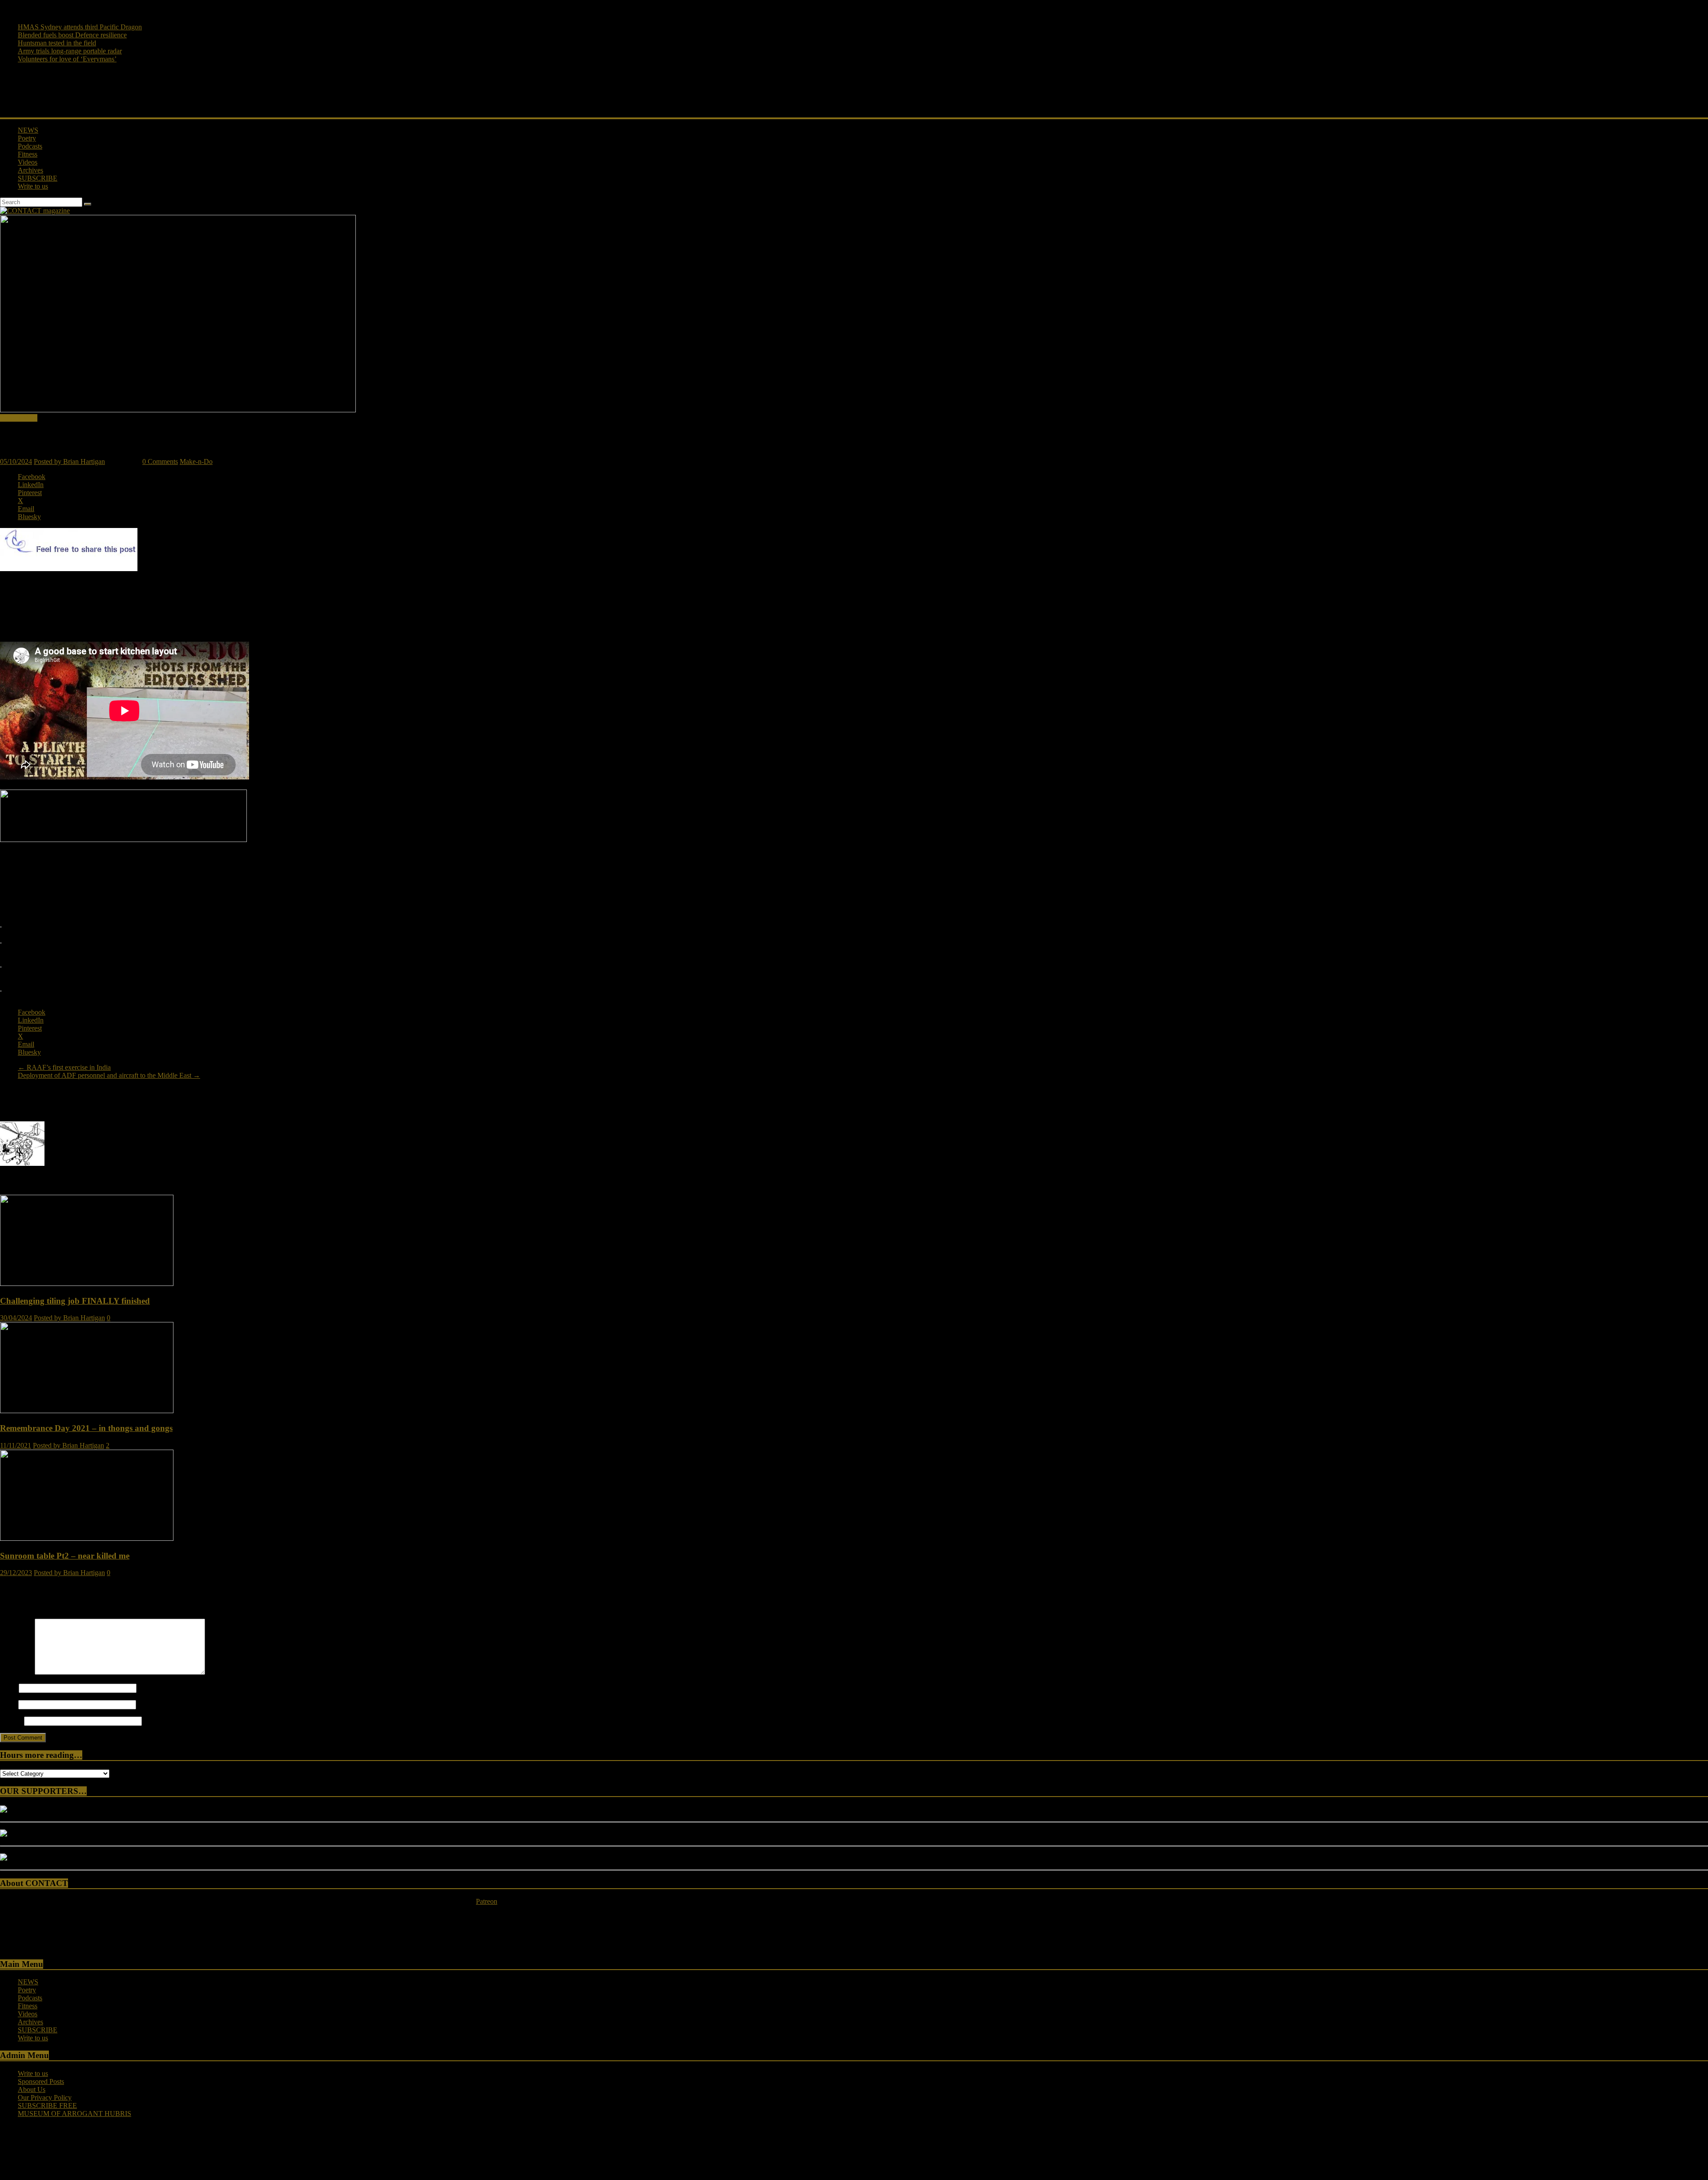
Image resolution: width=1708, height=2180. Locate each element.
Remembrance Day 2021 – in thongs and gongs (86, 1428)
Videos (28, 162)
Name (8, 1688)
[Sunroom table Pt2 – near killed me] (87, 1538)
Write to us (33, 186)
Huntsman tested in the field (57, 43)
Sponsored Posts (41, 2081)
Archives (30, 170)
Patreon (487, 1901)
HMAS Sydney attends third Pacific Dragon (80, 27)
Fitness (28, 154)
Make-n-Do (196, 461)
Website (11, 1721)
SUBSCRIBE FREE (47, 2105)
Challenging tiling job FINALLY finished (75, 1301)
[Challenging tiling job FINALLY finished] (87, 1283)
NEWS (28, 130)
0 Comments (160, 461)
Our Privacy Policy (45, 2097)
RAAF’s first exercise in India (64, 1067)
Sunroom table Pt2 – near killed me (65, 1556)
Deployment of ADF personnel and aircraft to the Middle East (109, 1075)
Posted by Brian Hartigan (69, 461)
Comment (16, 1672)
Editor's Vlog (19, 418)
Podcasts (30, 146)
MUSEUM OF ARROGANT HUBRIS (75, 2114)
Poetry (27, 138)
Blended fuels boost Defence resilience (72, 35)
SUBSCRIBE (38, 178)
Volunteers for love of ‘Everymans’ (67, 59)
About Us (32, 2089)
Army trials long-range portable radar (70, 51)
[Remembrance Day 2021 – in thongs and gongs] (87, 1411)
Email (8, 1704)
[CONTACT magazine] (35, 211)
